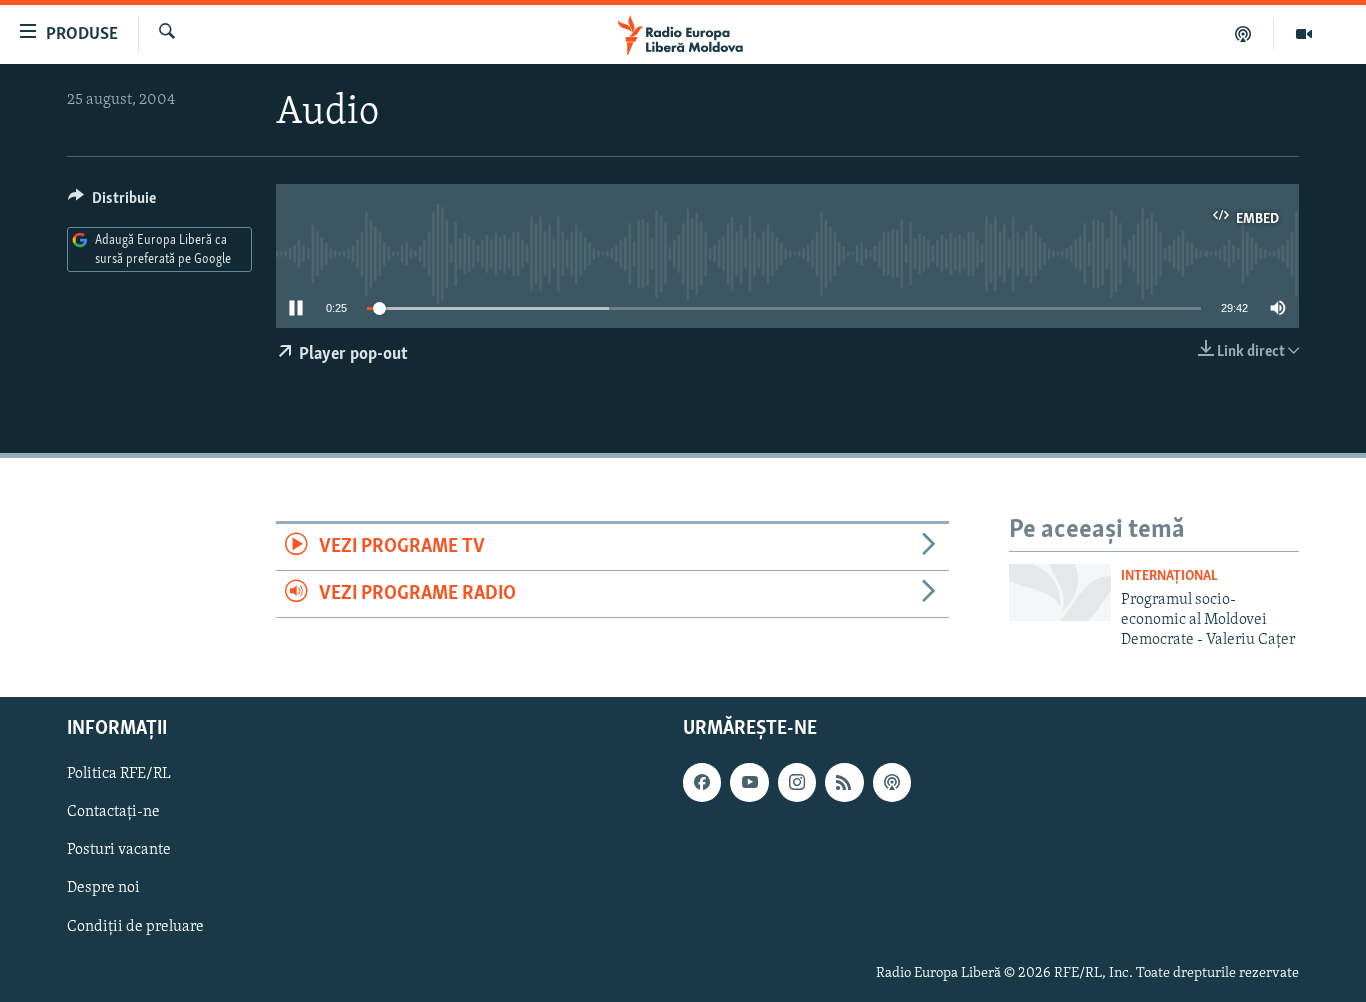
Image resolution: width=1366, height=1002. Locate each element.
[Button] (112, 203)
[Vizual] (1304, 34)
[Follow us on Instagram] (797, 782)
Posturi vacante (119, 850)
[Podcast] (1243, 34)
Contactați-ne (113, 812)
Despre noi (103, 888)
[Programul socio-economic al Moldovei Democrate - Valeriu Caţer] (1060, 592)
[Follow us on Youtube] (749, 782)
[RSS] (844, 782)
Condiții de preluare (135, 926)
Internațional (1169, 576)
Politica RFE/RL (119, 774)
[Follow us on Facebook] (702, 782)
